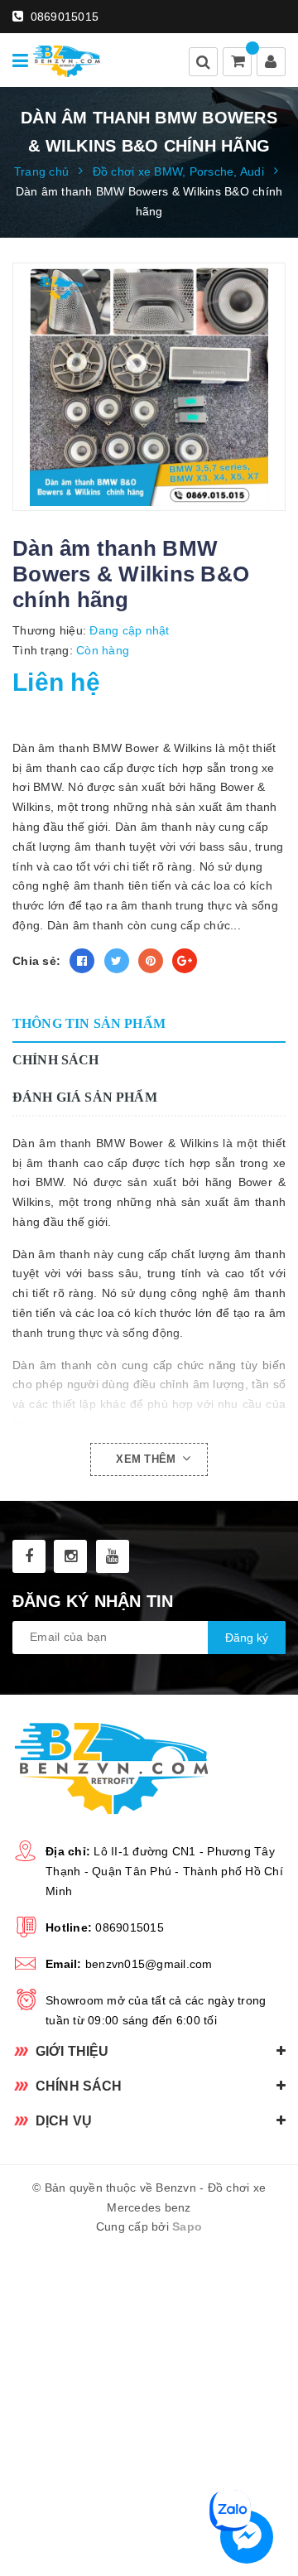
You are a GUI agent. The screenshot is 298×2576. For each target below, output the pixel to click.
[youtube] (113, 1556)
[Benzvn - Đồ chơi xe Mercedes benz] (67, 60)
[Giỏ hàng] (238, 63)
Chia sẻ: (36, 961)
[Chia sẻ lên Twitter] (117, 961)
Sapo (187, 2226)
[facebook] (29, 1556)
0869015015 (62, 17)
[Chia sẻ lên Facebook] (82, 961)
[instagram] (70, 1556)
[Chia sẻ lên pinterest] (151, 961)
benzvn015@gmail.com (149, 1964)
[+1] (185, 961)
